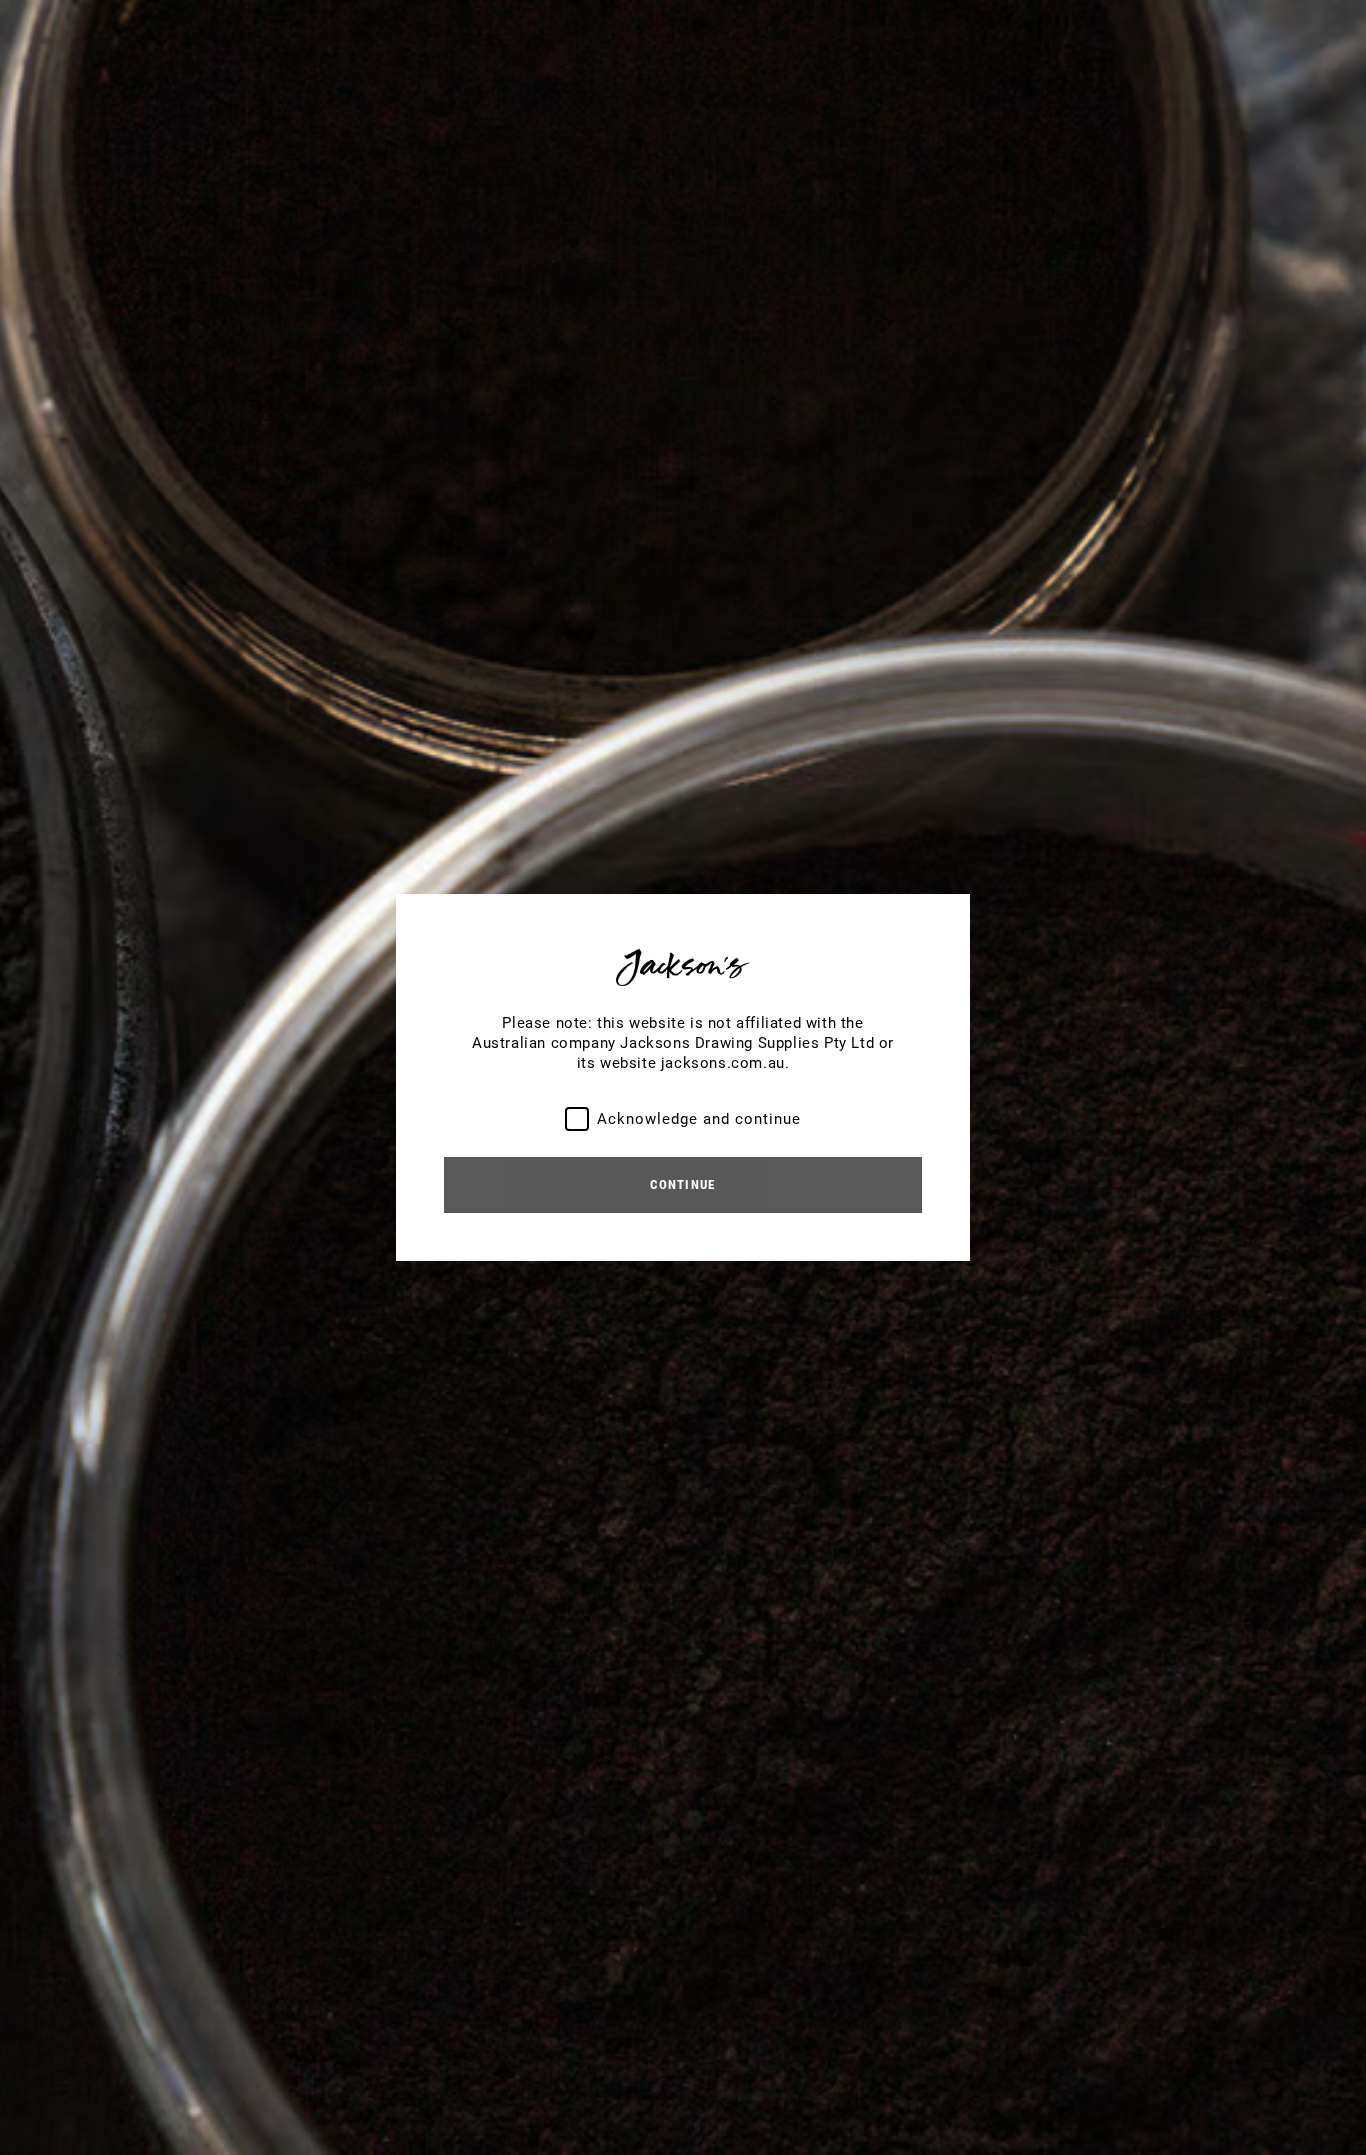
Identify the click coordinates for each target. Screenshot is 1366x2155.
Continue (682, 1184)
